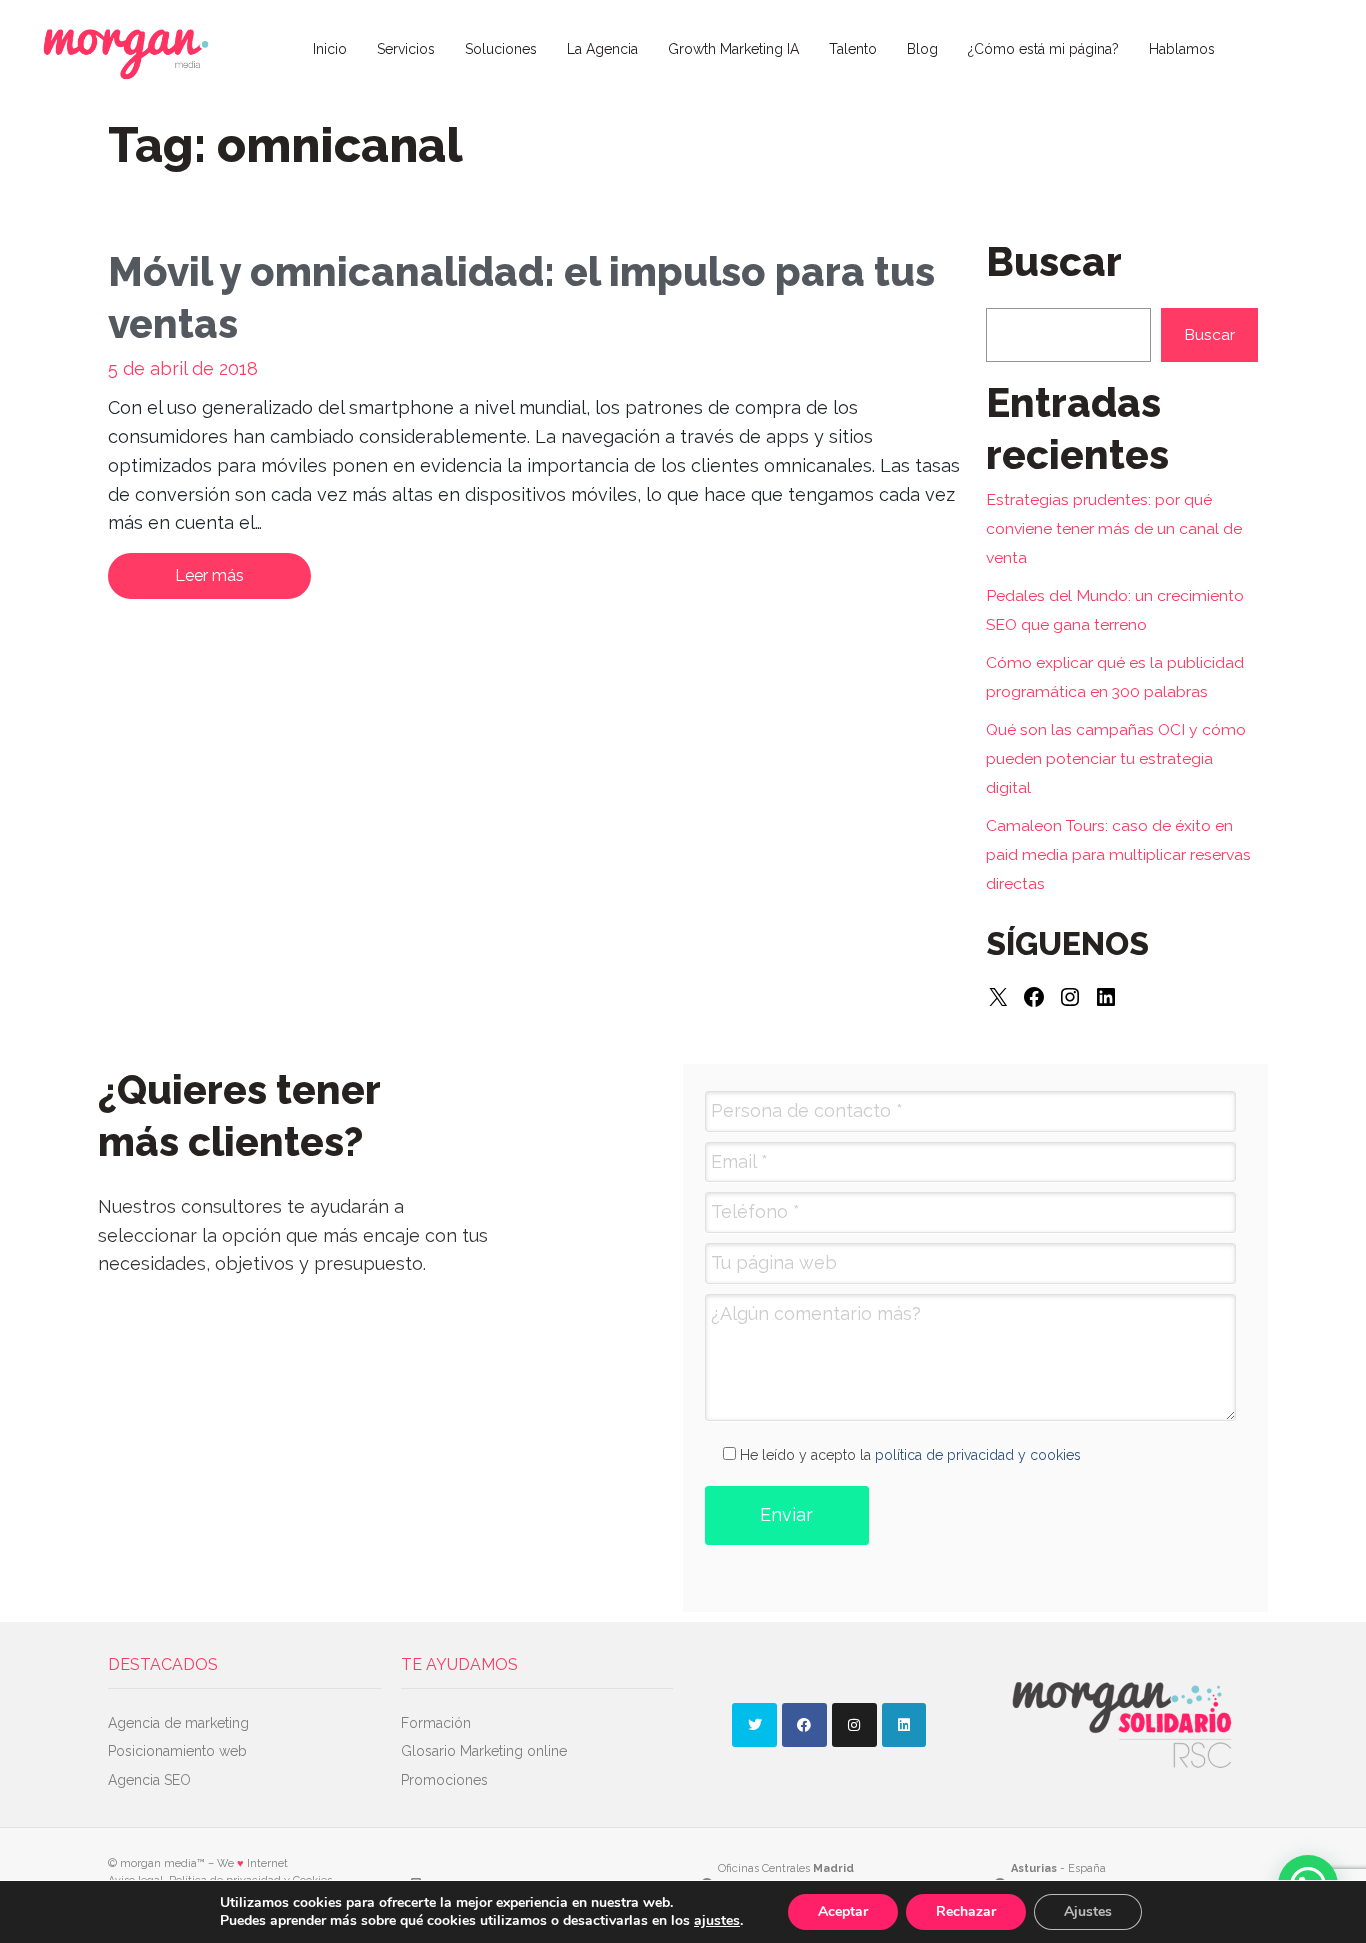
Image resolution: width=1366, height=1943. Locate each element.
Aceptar (843, 1911)
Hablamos (1182, 49)
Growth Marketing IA (733, 49)
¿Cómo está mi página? (1043, 49)
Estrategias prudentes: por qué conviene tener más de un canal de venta (1114, 528)
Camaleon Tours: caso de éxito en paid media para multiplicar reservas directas (1118, 854)
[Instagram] (1070, 997)
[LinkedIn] (1106, 997)
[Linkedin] (904, 1725)
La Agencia (602, 49)
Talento (853, 49)
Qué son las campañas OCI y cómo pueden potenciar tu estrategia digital (1116, 758)
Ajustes (1088, 1911)
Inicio (330, 49)
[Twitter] (754, 1725)
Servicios (406, 49)
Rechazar (966, 1911)
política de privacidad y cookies (978, 1455)
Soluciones (501, 49)
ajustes (717, 1921)
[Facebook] (1034, 997)
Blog (922, 49)
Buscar (1209, 334)
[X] (998, 997)
